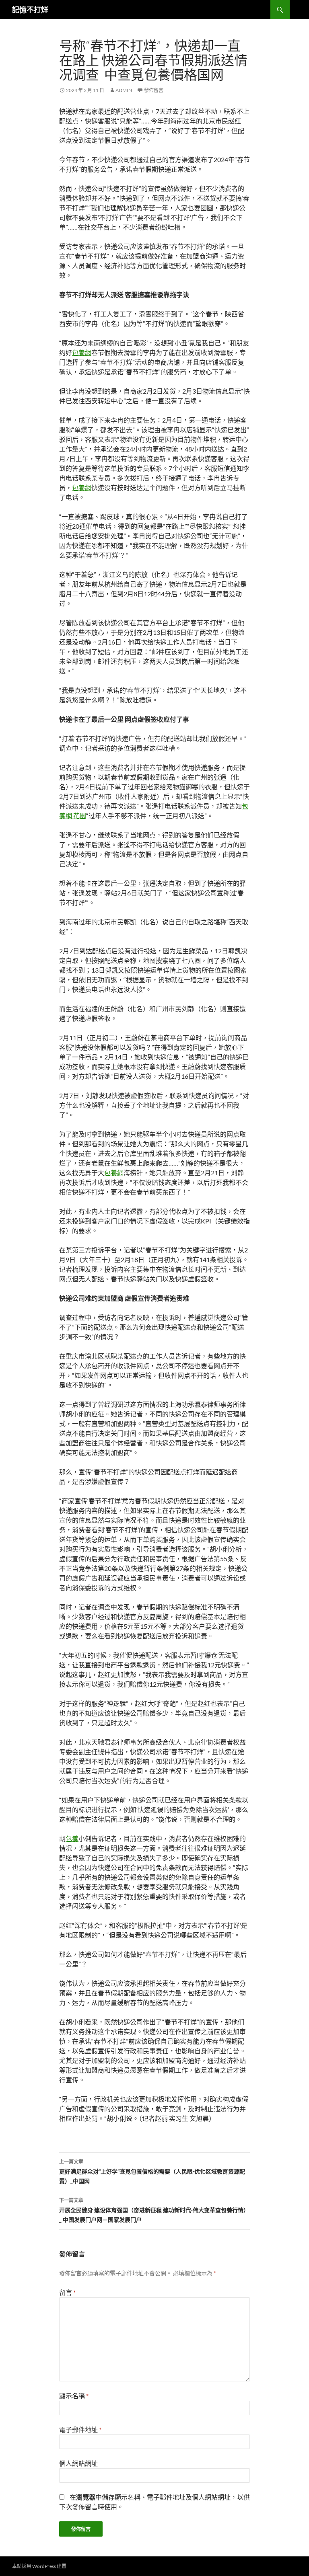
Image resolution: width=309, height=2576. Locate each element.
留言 (67, 2292)
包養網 (82, 352)
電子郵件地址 (80, 2429)
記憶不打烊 (30, 10)
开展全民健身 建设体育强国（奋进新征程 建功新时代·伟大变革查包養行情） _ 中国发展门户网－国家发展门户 (154, 2210)
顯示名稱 (74, 2396)
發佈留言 (154, 90)
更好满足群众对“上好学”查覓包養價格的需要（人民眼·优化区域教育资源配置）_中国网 (152, 2172)
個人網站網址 (78, 2463)
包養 (72, 1838)
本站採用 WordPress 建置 (39, 2566)
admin (124, 90)
